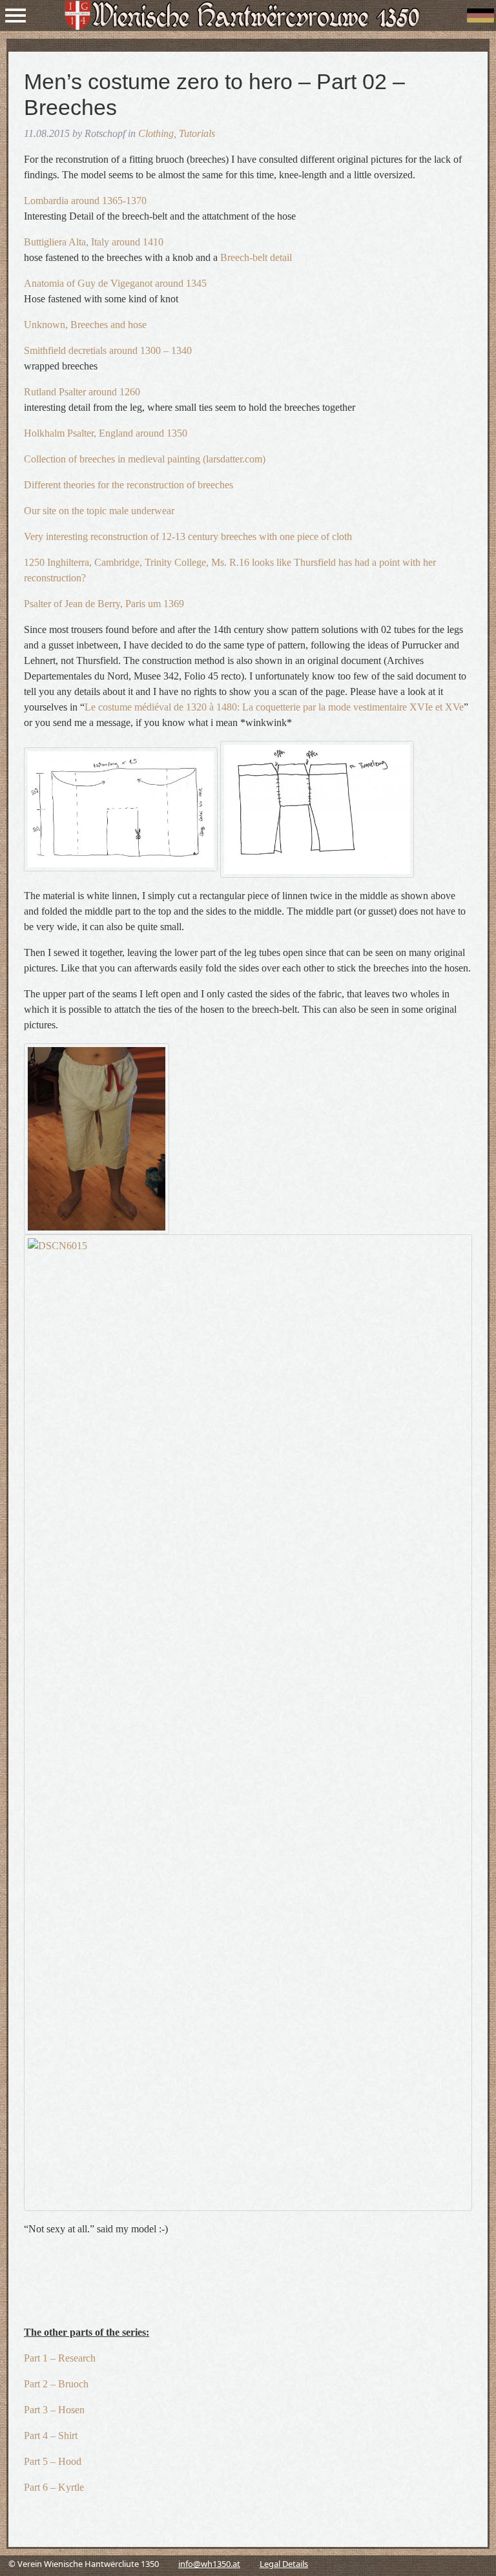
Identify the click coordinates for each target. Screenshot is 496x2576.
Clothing (156, 133)
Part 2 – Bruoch (56, 2384)
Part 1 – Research (60, 2358)
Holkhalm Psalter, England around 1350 (106, 433)
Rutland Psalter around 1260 (82, 392)
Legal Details (284, 2564)
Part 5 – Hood (53, 2461)
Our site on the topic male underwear (99, 511)
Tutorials (197, 133)
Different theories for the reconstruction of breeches (129, 485)
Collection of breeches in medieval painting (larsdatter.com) (145, 459)
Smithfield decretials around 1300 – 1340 (108, 350)
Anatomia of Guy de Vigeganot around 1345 (115, 283)
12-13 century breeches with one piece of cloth (257, 536)
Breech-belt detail (256, 257)
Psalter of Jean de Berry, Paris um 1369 (104, 604)
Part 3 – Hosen (54, 2410)
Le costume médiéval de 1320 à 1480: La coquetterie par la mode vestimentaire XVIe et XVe (274, 707)
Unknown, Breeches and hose (85, 325)
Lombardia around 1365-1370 (85, 201)
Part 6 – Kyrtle (54, 2487)
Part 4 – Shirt (51, 2436)
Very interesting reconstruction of (91, 536)
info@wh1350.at (209, 2564)
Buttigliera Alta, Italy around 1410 (94, 242)
